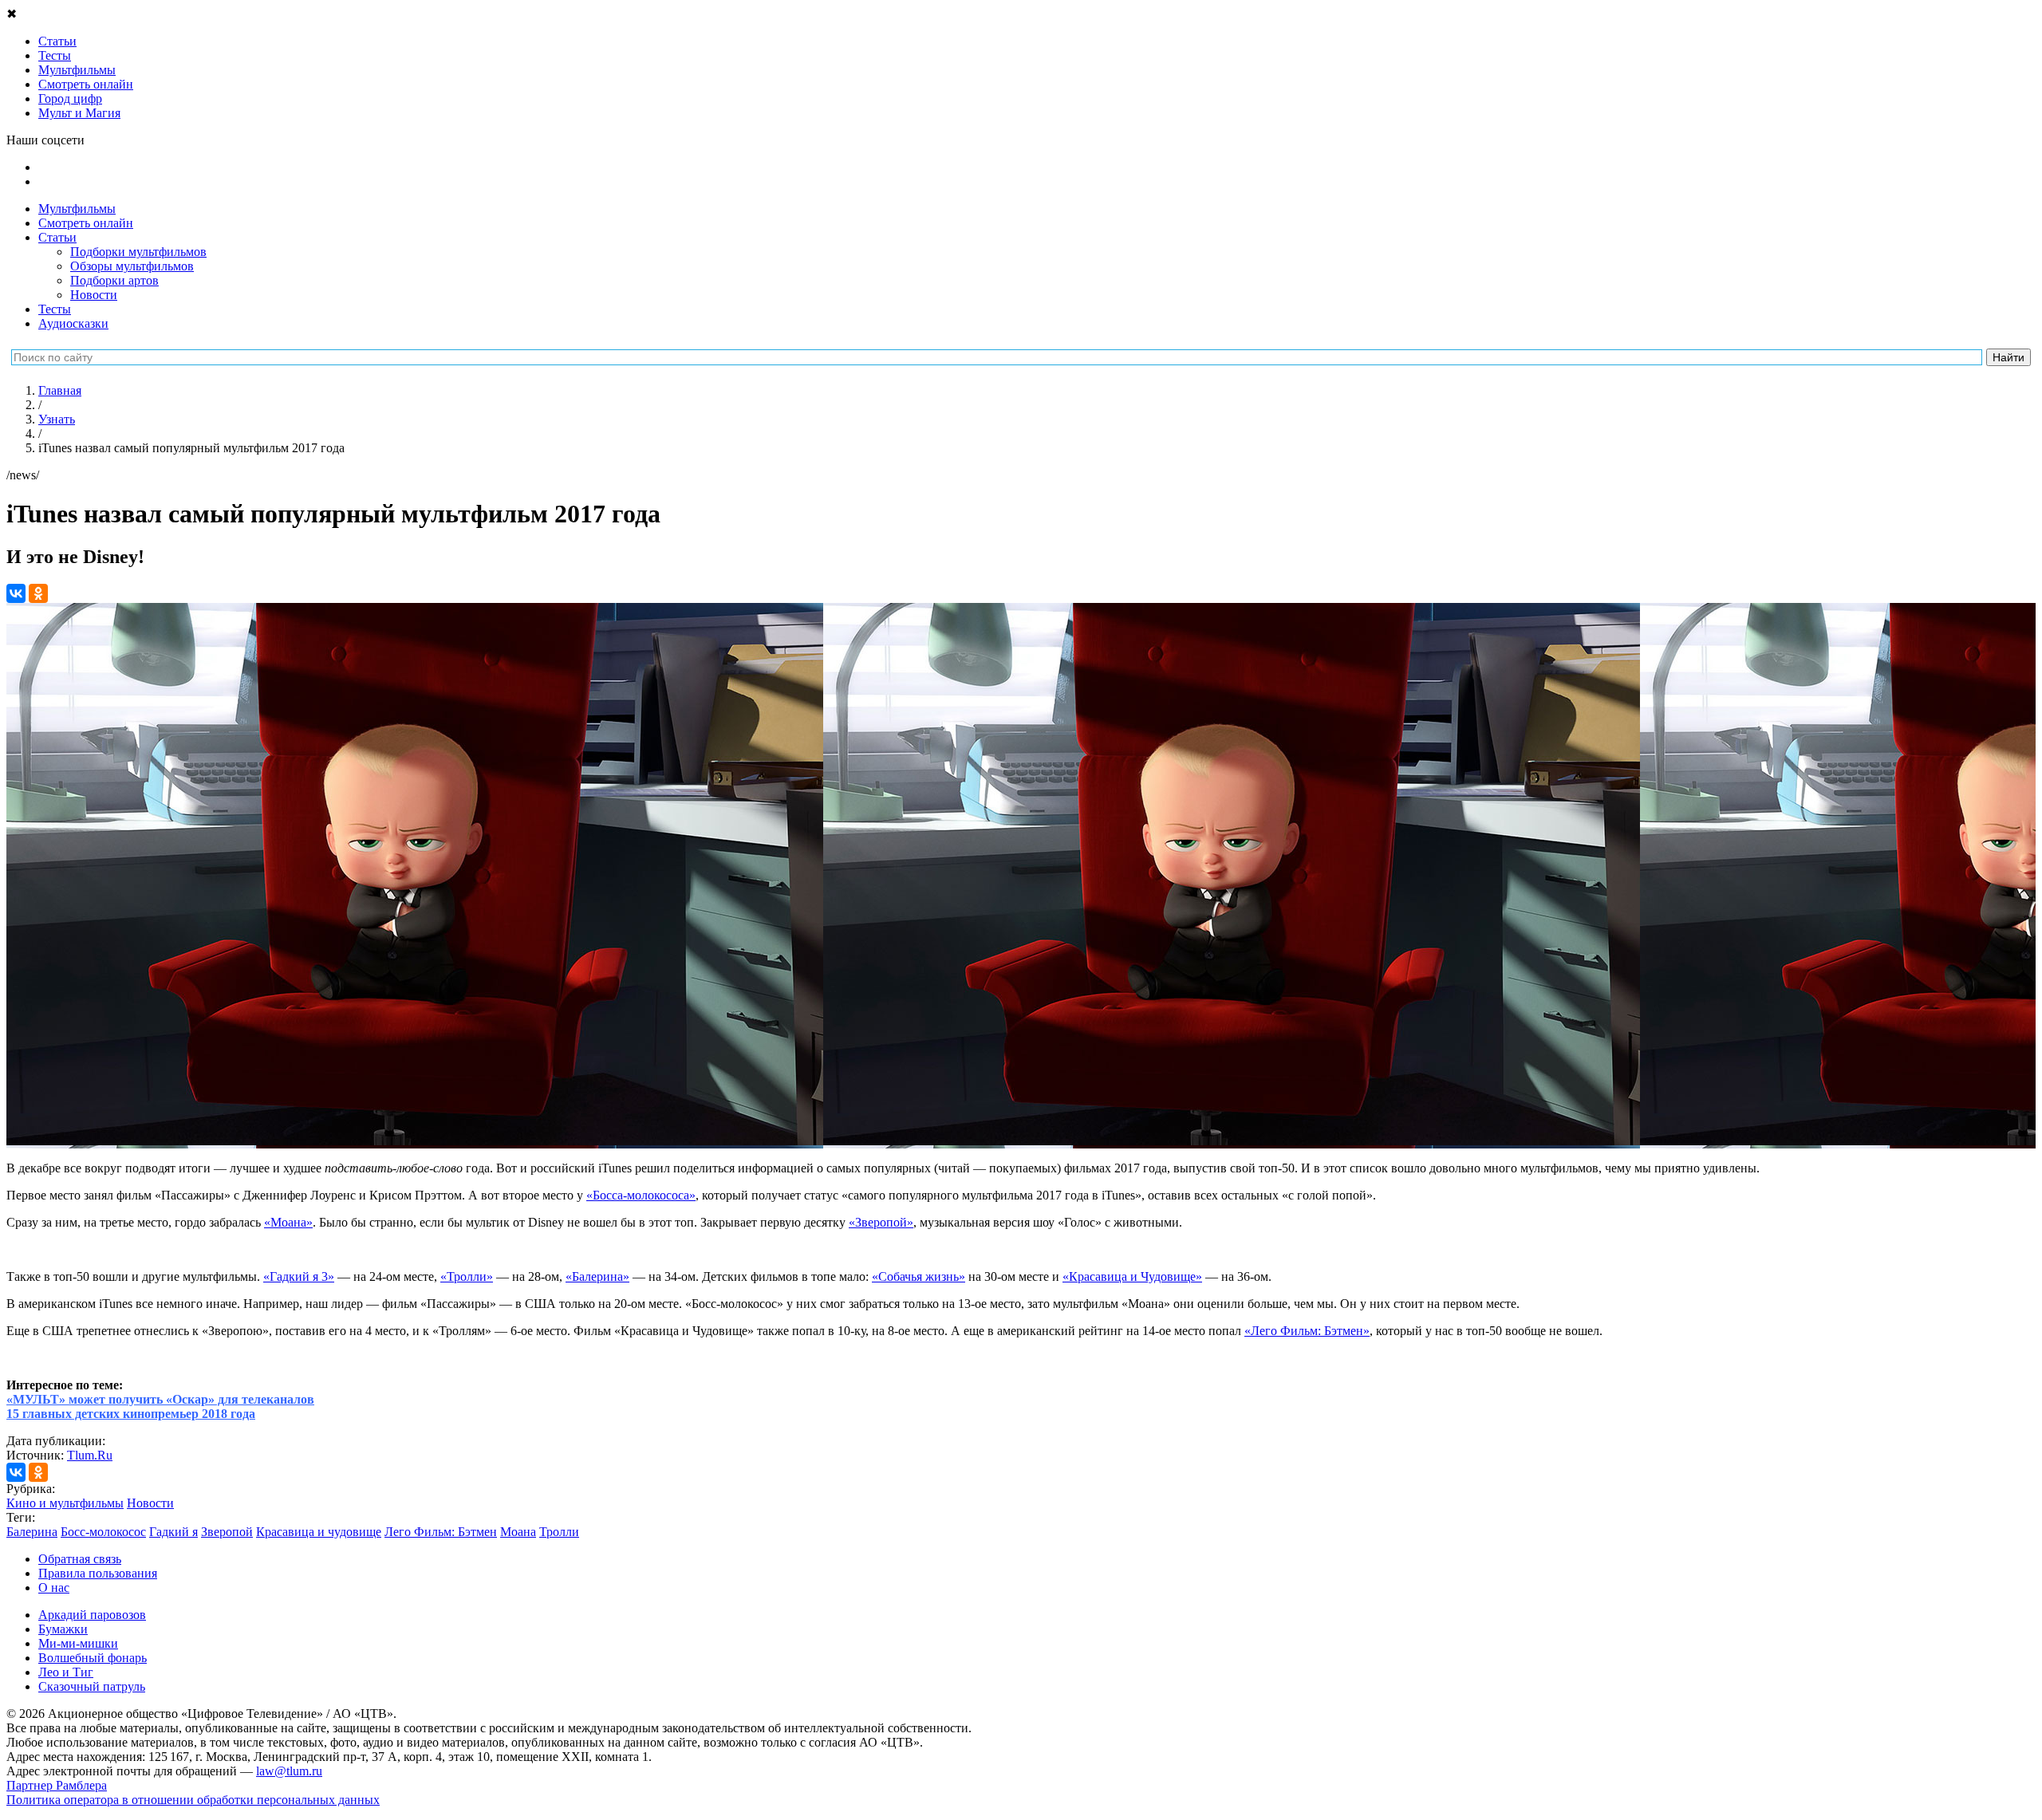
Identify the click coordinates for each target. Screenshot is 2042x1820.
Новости (94, 295)
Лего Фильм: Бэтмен (441, 1532)
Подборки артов (114, 280)
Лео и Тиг (66, 1672)
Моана (518, 1532)
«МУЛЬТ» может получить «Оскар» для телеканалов (160, 1399)
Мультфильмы (77, 209)
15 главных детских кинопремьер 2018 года (131, 1414)
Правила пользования (98, 1573)
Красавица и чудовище (319, 1532)
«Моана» (288, 1222)
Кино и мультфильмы (65, 1503)
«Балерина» (597, 1276)
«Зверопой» (881, 1222)
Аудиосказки (73, 323)
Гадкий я (173, 1532)
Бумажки (63, 1629)
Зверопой (227, 1532)
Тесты (55, 309)
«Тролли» (467, 1276)
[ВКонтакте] (16, 593)
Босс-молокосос (103, 1532)
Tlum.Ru (90, 1455)
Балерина (32, 1532)
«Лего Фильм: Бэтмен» (1307, 1331)
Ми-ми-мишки (78, 1643)
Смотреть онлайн (86, 223)
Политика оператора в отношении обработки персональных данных (193, 1800)
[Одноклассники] (38, 593)
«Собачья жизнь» (919, 1276)
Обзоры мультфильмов (132, 266)
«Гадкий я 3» (299, 1276)
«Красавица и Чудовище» (1132, 1276)
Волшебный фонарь (93, 1658)
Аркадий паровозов (92, 1615)
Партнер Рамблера (57, 1785)
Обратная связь (80, 1559)
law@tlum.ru (289, 1771)
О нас (54, 1588)
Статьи (57, 237)
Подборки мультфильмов (138, 252)
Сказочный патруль (92, 1686)
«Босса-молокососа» (641, 1195)
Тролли (559, 1532)
